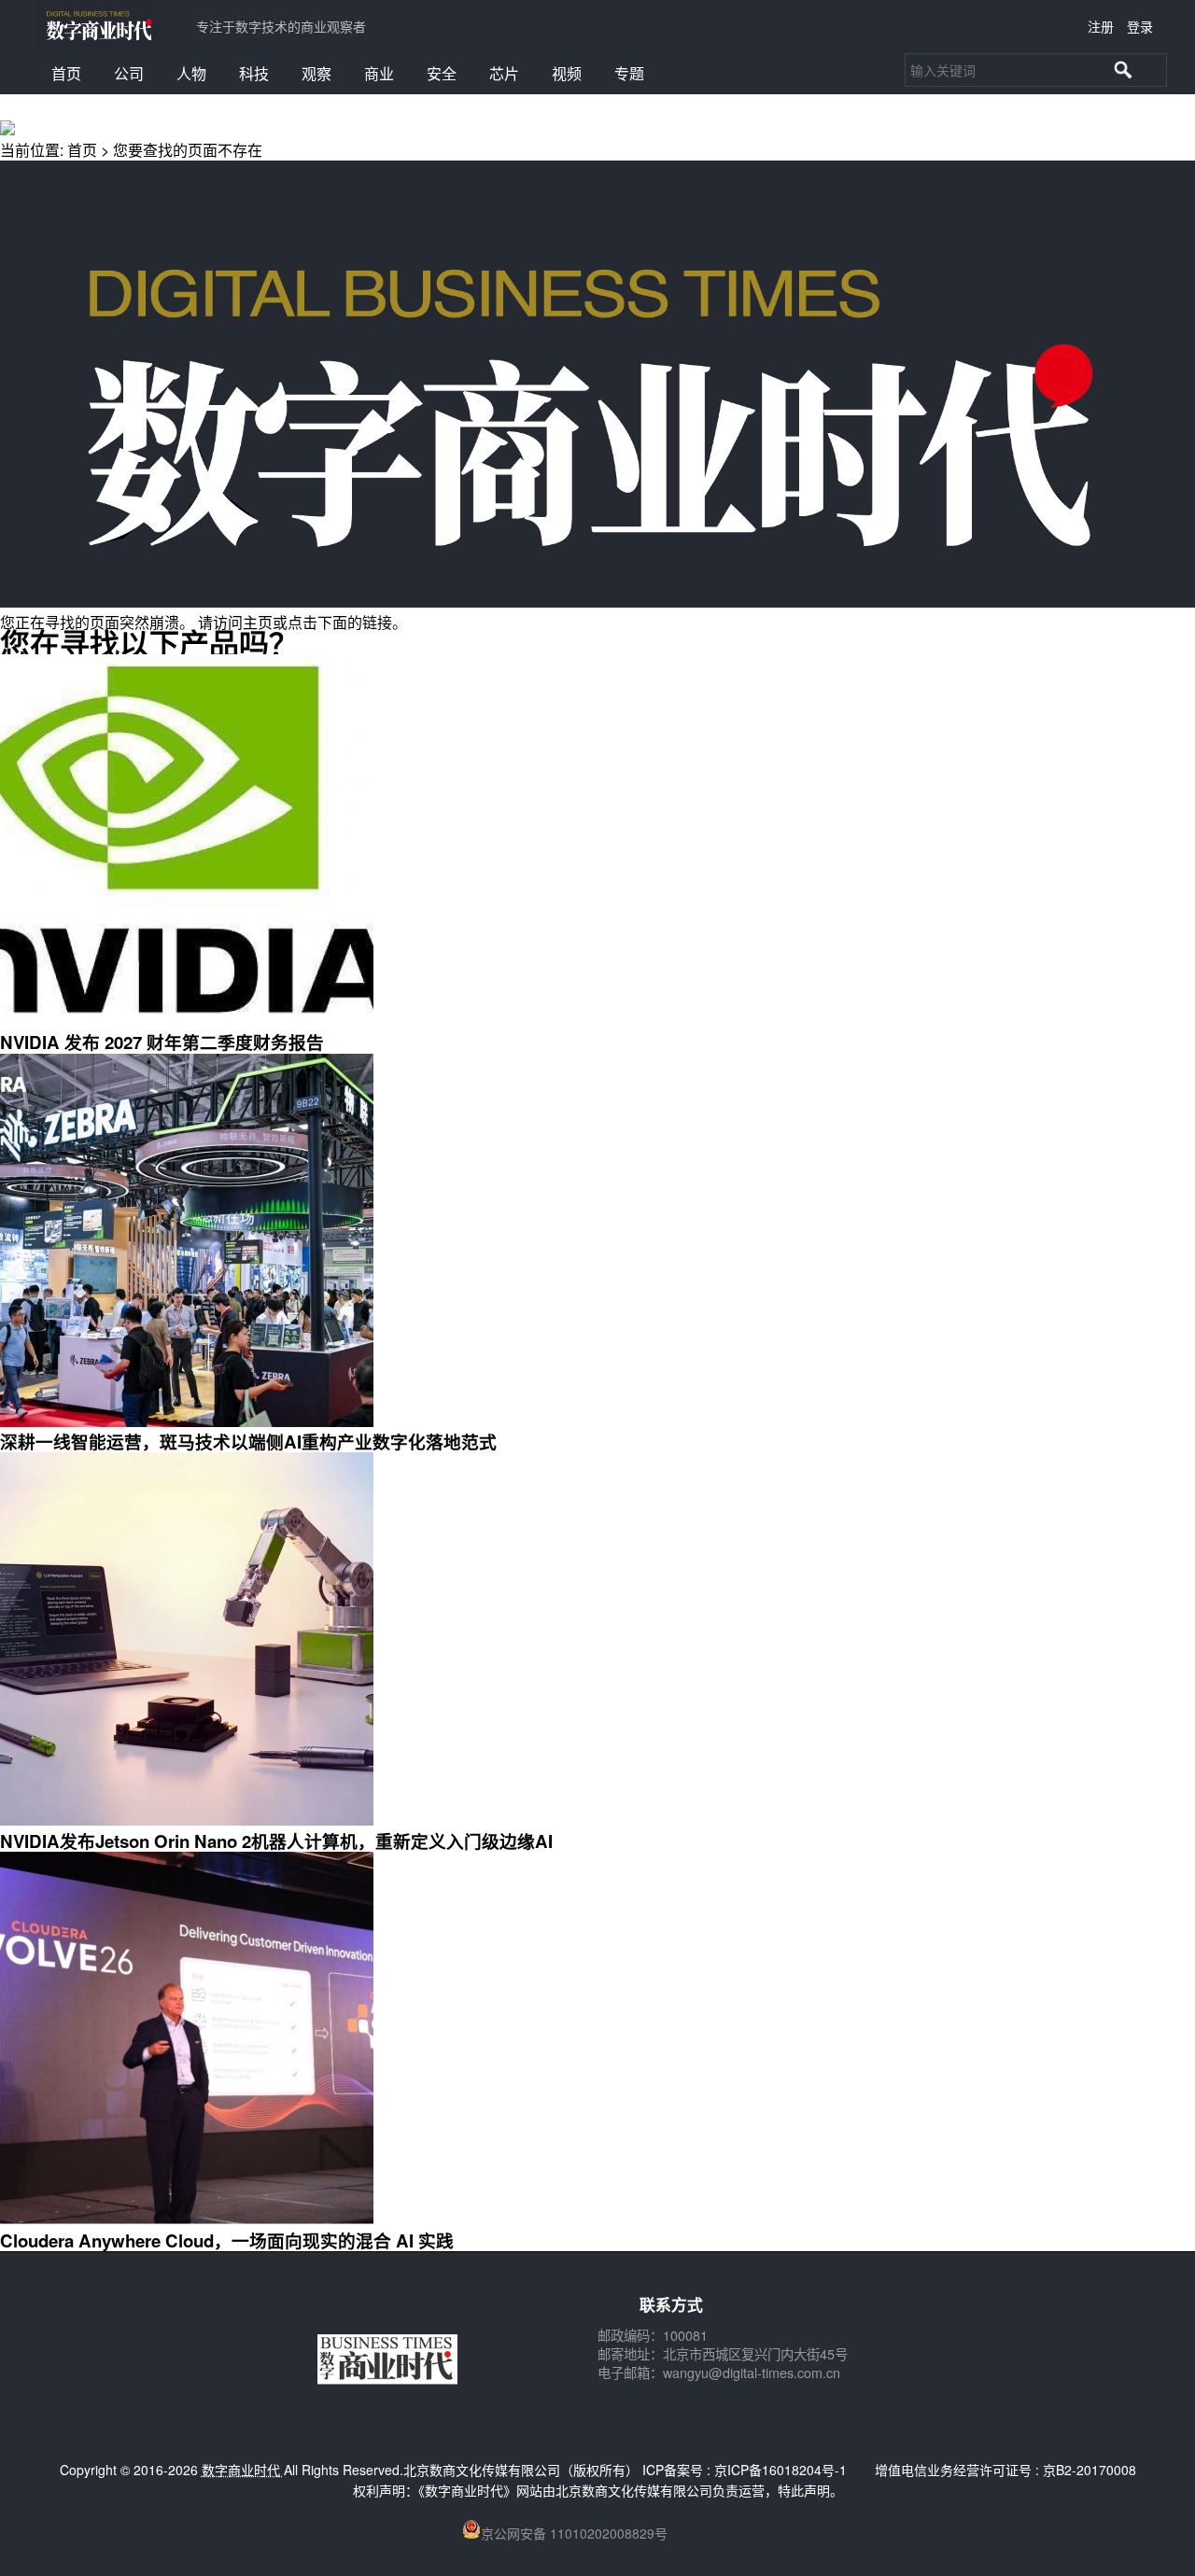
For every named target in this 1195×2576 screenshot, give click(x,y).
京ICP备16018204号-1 (780, 2470)
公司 (129, 73)
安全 (442, 73)
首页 (66, 73)
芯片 (504, 73)
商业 (379, 73)
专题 (629, 73)
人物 (191, 73)
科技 (254, 73)
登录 (1140, 26)
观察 (316, 73)
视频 (567, 73)
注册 (1101, 26)
